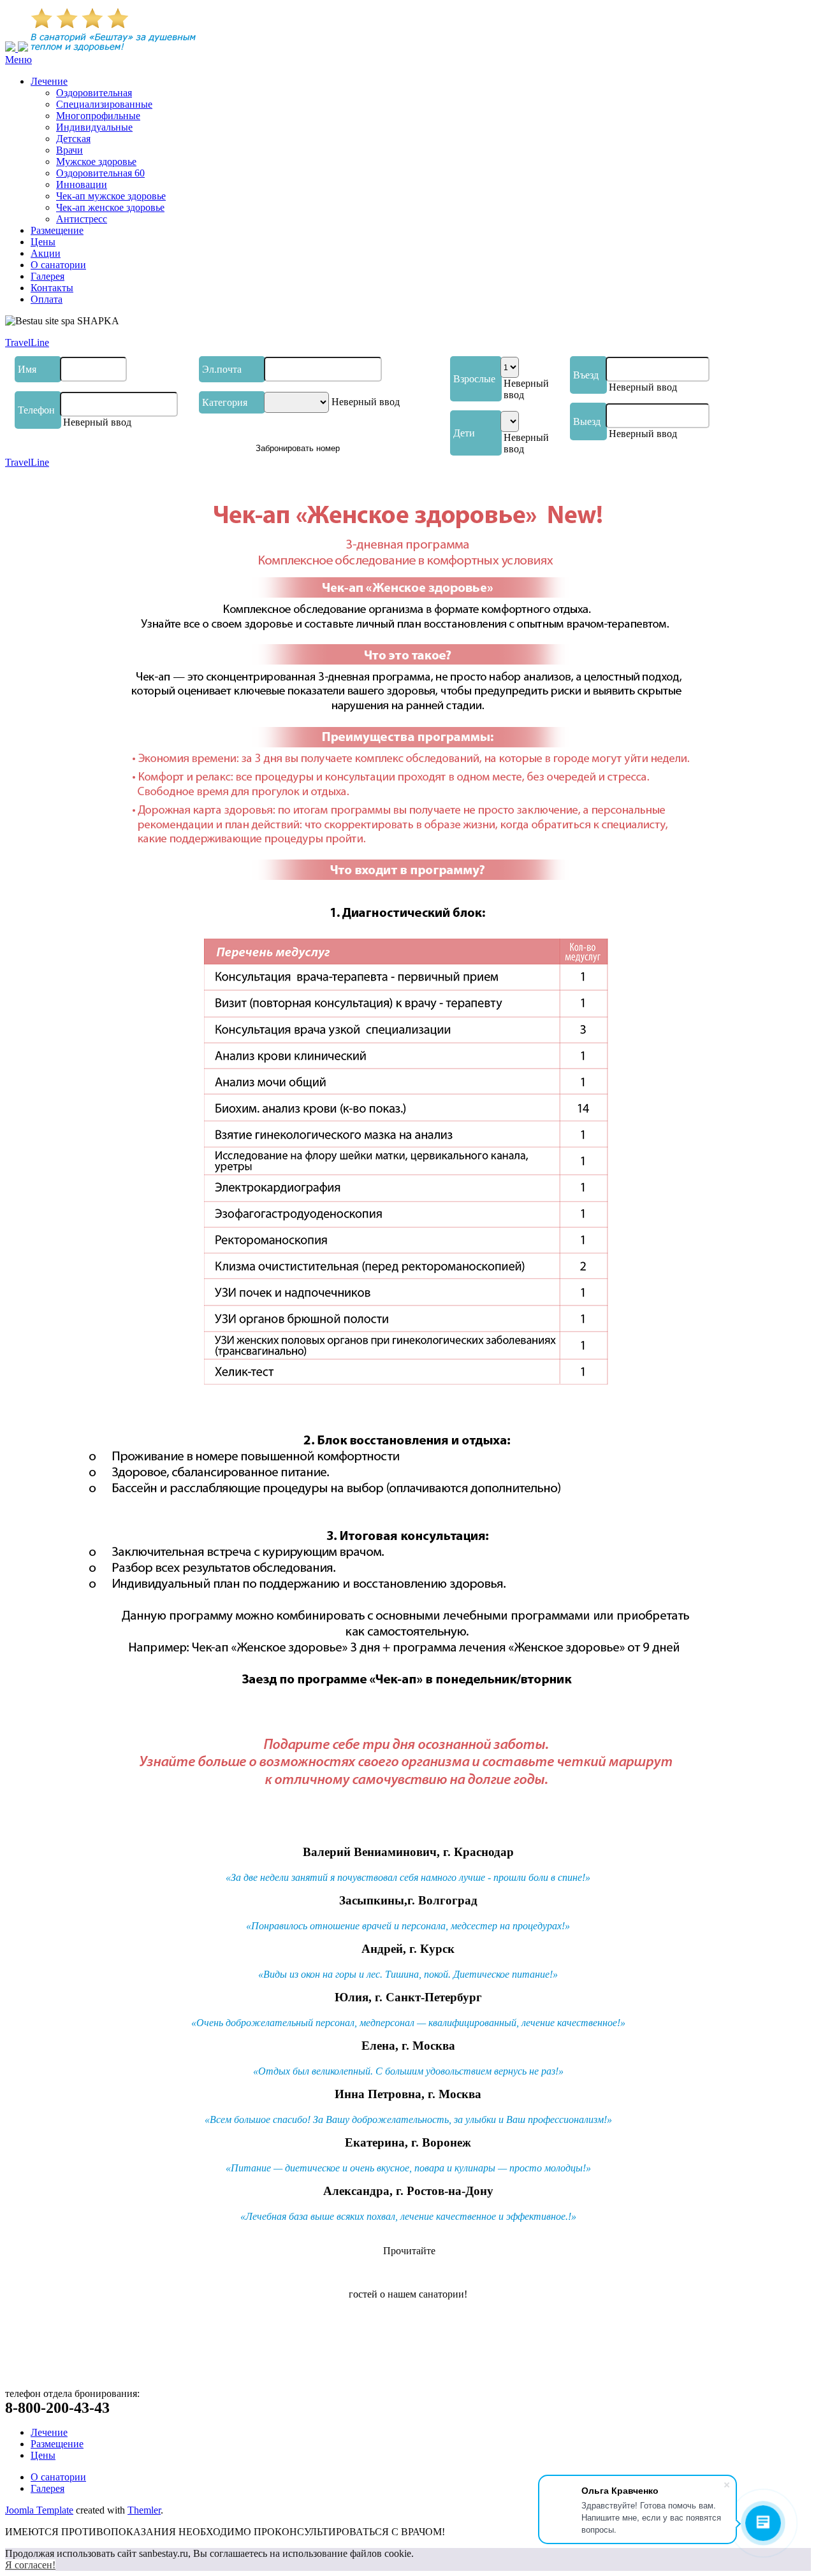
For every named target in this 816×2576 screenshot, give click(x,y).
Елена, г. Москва (408, 2046)
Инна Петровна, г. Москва (408, 2094)
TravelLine (27, 342)
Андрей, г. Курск (408, 1949)
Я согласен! (30, 2565)
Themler (144, 2510)
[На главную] (11, 48)
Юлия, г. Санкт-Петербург (408, 1997)
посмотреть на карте (49, 2360)
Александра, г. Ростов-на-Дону (408, 2191)
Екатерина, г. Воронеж (408, 2142)
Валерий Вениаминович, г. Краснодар (408, 1852)
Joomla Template (39, 2510)
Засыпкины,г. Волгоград (408, 1900)
